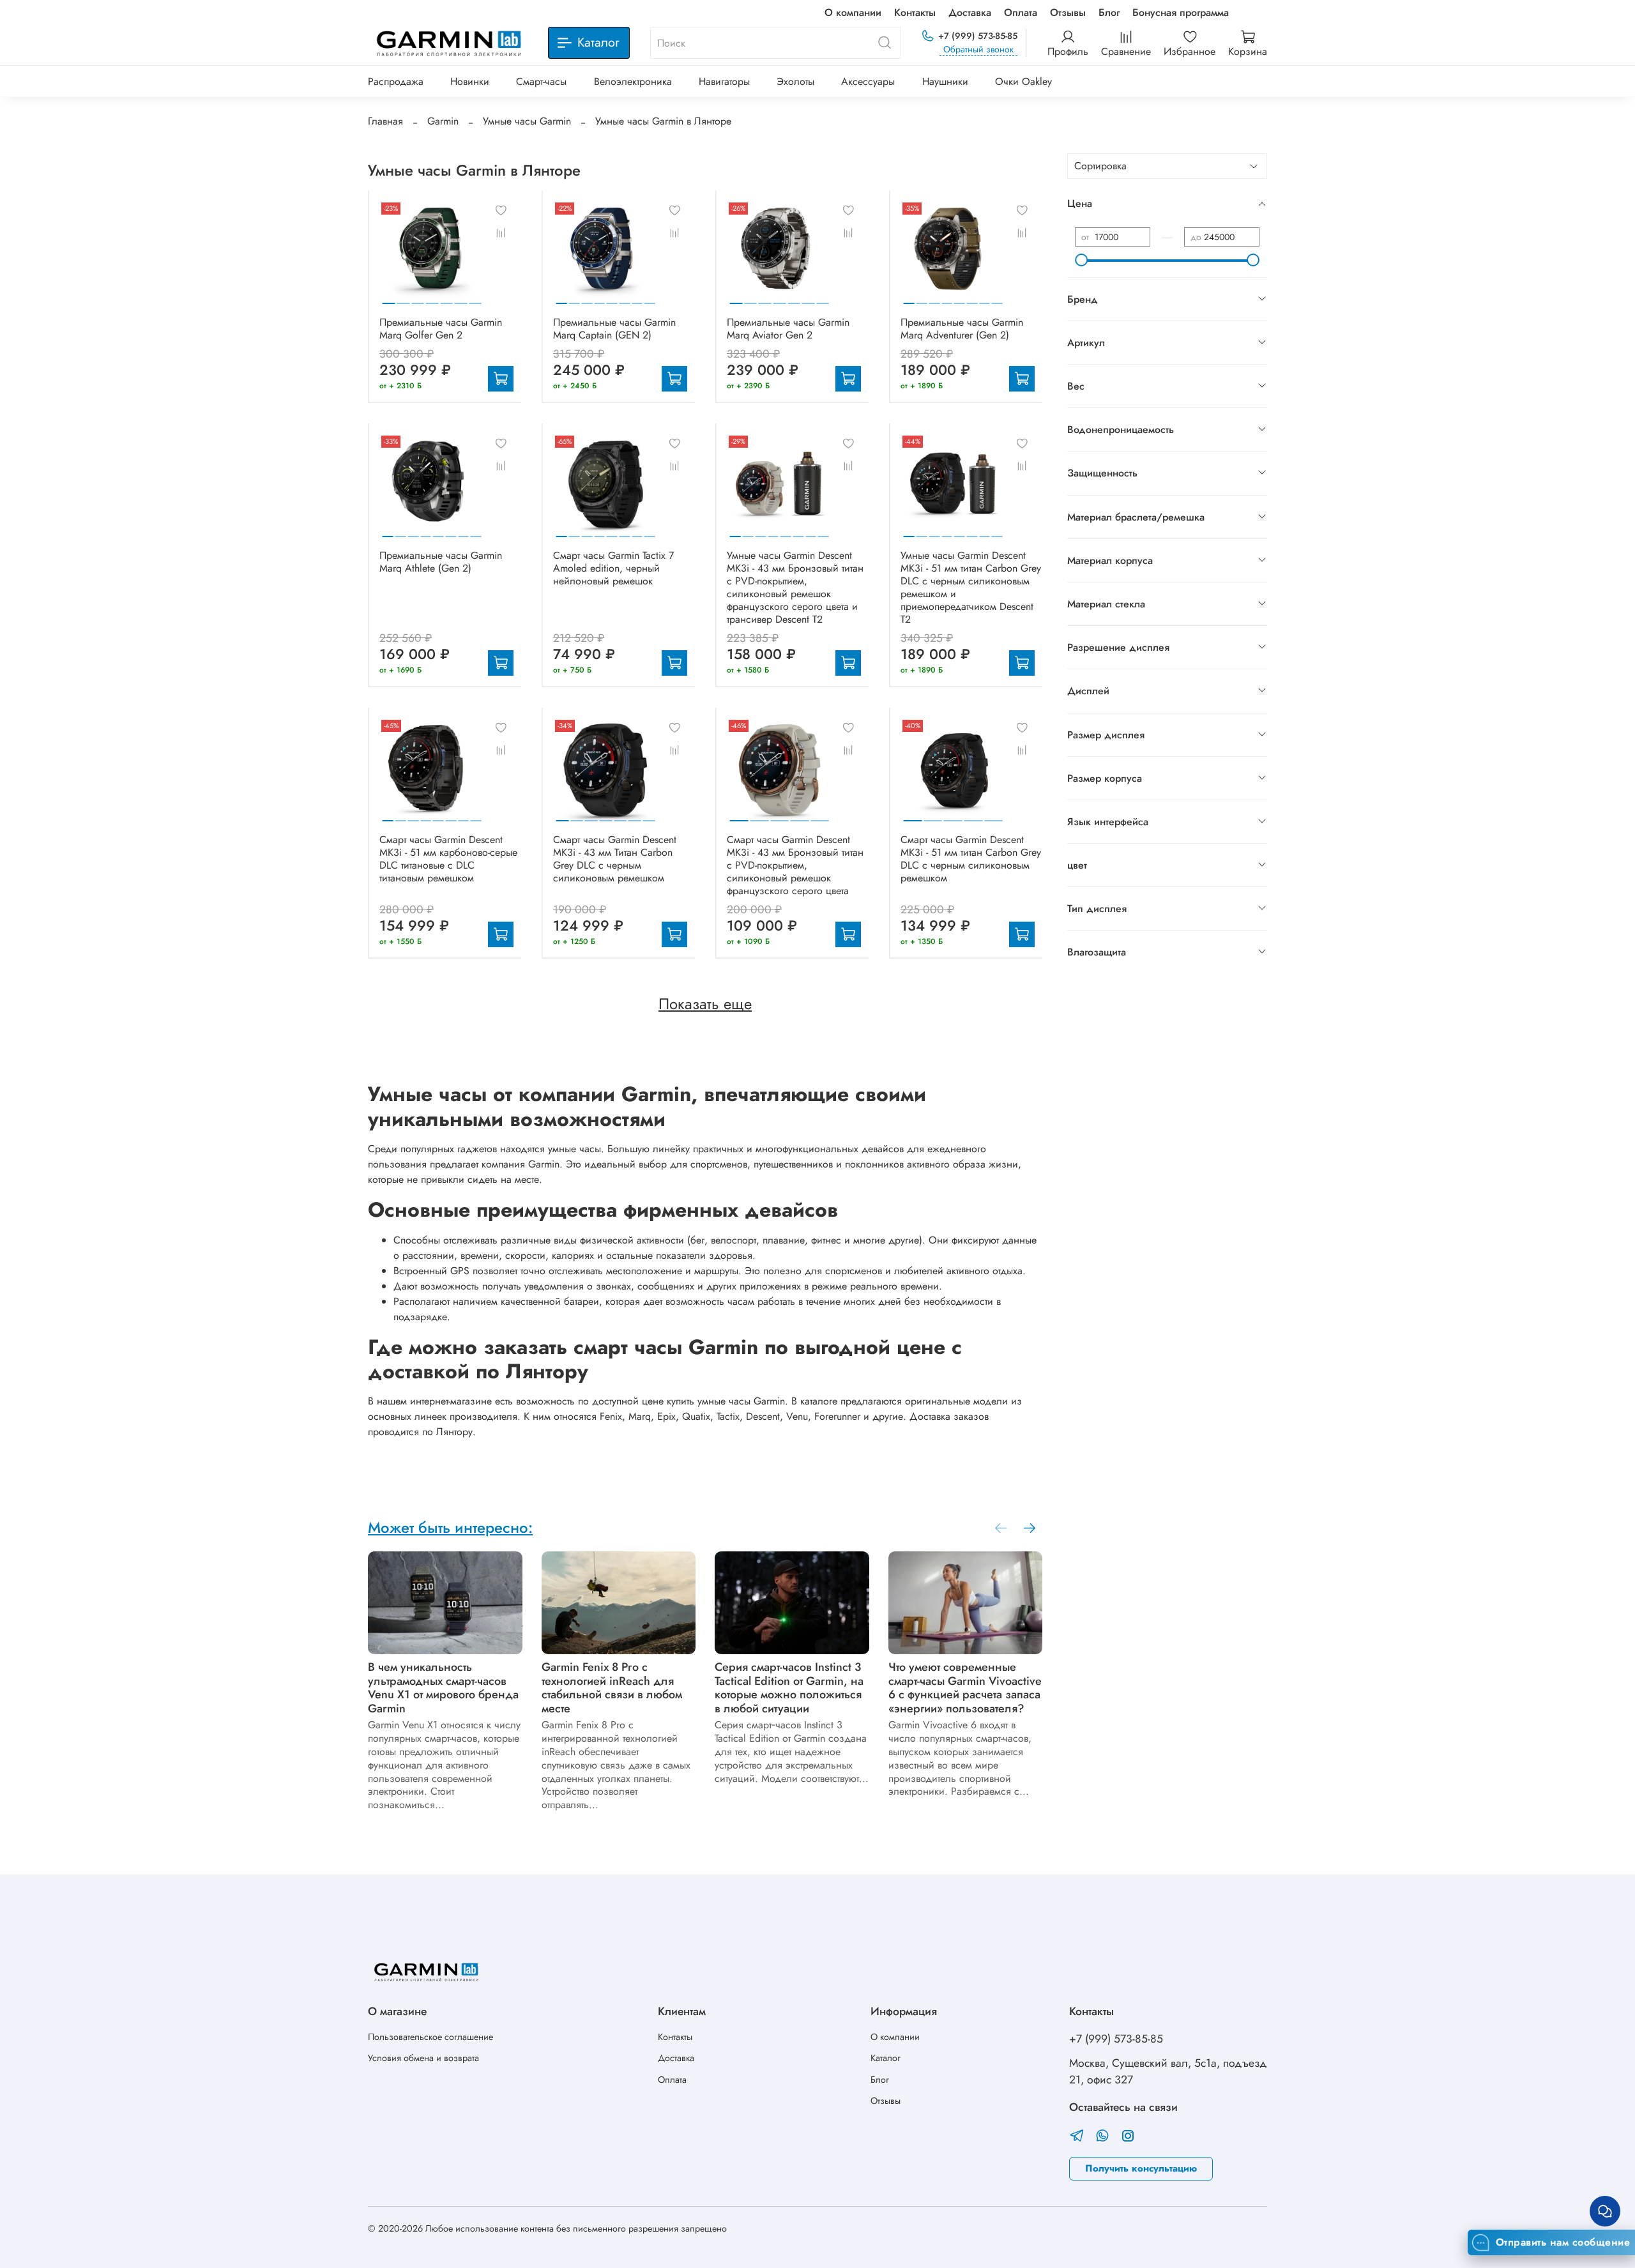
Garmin (443, 121)
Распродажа (396, 81)
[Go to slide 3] (418, 298)
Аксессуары (868, 81)
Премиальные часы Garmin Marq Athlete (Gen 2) (441, 562)
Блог (1109, 12)
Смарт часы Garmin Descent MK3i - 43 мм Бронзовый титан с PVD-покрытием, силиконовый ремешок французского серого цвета (795, 865)
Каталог (886, 2058)
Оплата (1021, 12)
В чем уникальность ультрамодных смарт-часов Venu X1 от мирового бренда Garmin (443, 1688)
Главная (385, 121)
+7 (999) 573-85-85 (978, 36)
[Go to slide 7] (475, 298)
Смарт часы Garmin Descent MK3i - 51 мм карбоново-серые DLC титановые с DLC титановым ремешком (448, 859)
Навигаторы (724, 81)
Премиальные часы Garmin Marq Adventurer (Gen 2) (962, 329)
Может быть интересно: (450, 1527)
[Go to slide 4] (432, 298)
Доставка (970, 12)
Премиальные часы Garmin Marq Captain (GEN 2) (614, 329)
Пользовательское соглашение (430, 2037)
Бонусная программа (1181, 12)
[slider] (1081, 260)
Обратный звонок (978, 49)
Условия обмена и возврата (423, 2058)
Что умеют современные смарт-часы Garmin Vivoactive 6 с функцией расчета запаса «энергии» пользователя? (965, 1688)
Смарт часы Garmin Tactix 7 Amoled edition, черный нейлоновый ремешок (613, 568)
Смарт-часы (541, 81)
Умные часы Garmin (527, 121)
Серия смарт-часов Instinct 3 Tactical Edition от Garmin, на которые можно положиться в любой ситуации (789, 1688)
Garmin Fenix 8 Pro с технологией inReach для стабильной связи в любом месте (612, 1688)
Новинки (470, 81)
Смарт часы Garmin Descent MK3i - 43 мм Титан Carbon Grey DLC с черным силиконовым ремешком (615, 859)
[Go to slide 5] (446, 298)
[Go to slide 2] (404, 298)
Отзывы (1068, 12)
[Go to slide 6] (461, 298)
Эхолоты (795, 81)
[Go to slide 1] (389, 298)
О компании (853, 12)
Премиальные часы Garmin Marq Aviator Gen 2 (788, 329)
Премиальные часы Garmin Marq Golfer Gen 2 (441, 329)
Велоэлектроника (633, 81)
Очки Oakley (1023, 81)
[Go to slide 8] (650, 298)
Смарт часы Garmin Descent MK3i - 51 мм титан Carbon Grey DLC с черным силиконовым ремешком (971, 859)
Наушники (945, 81)
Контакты (915, 12)
